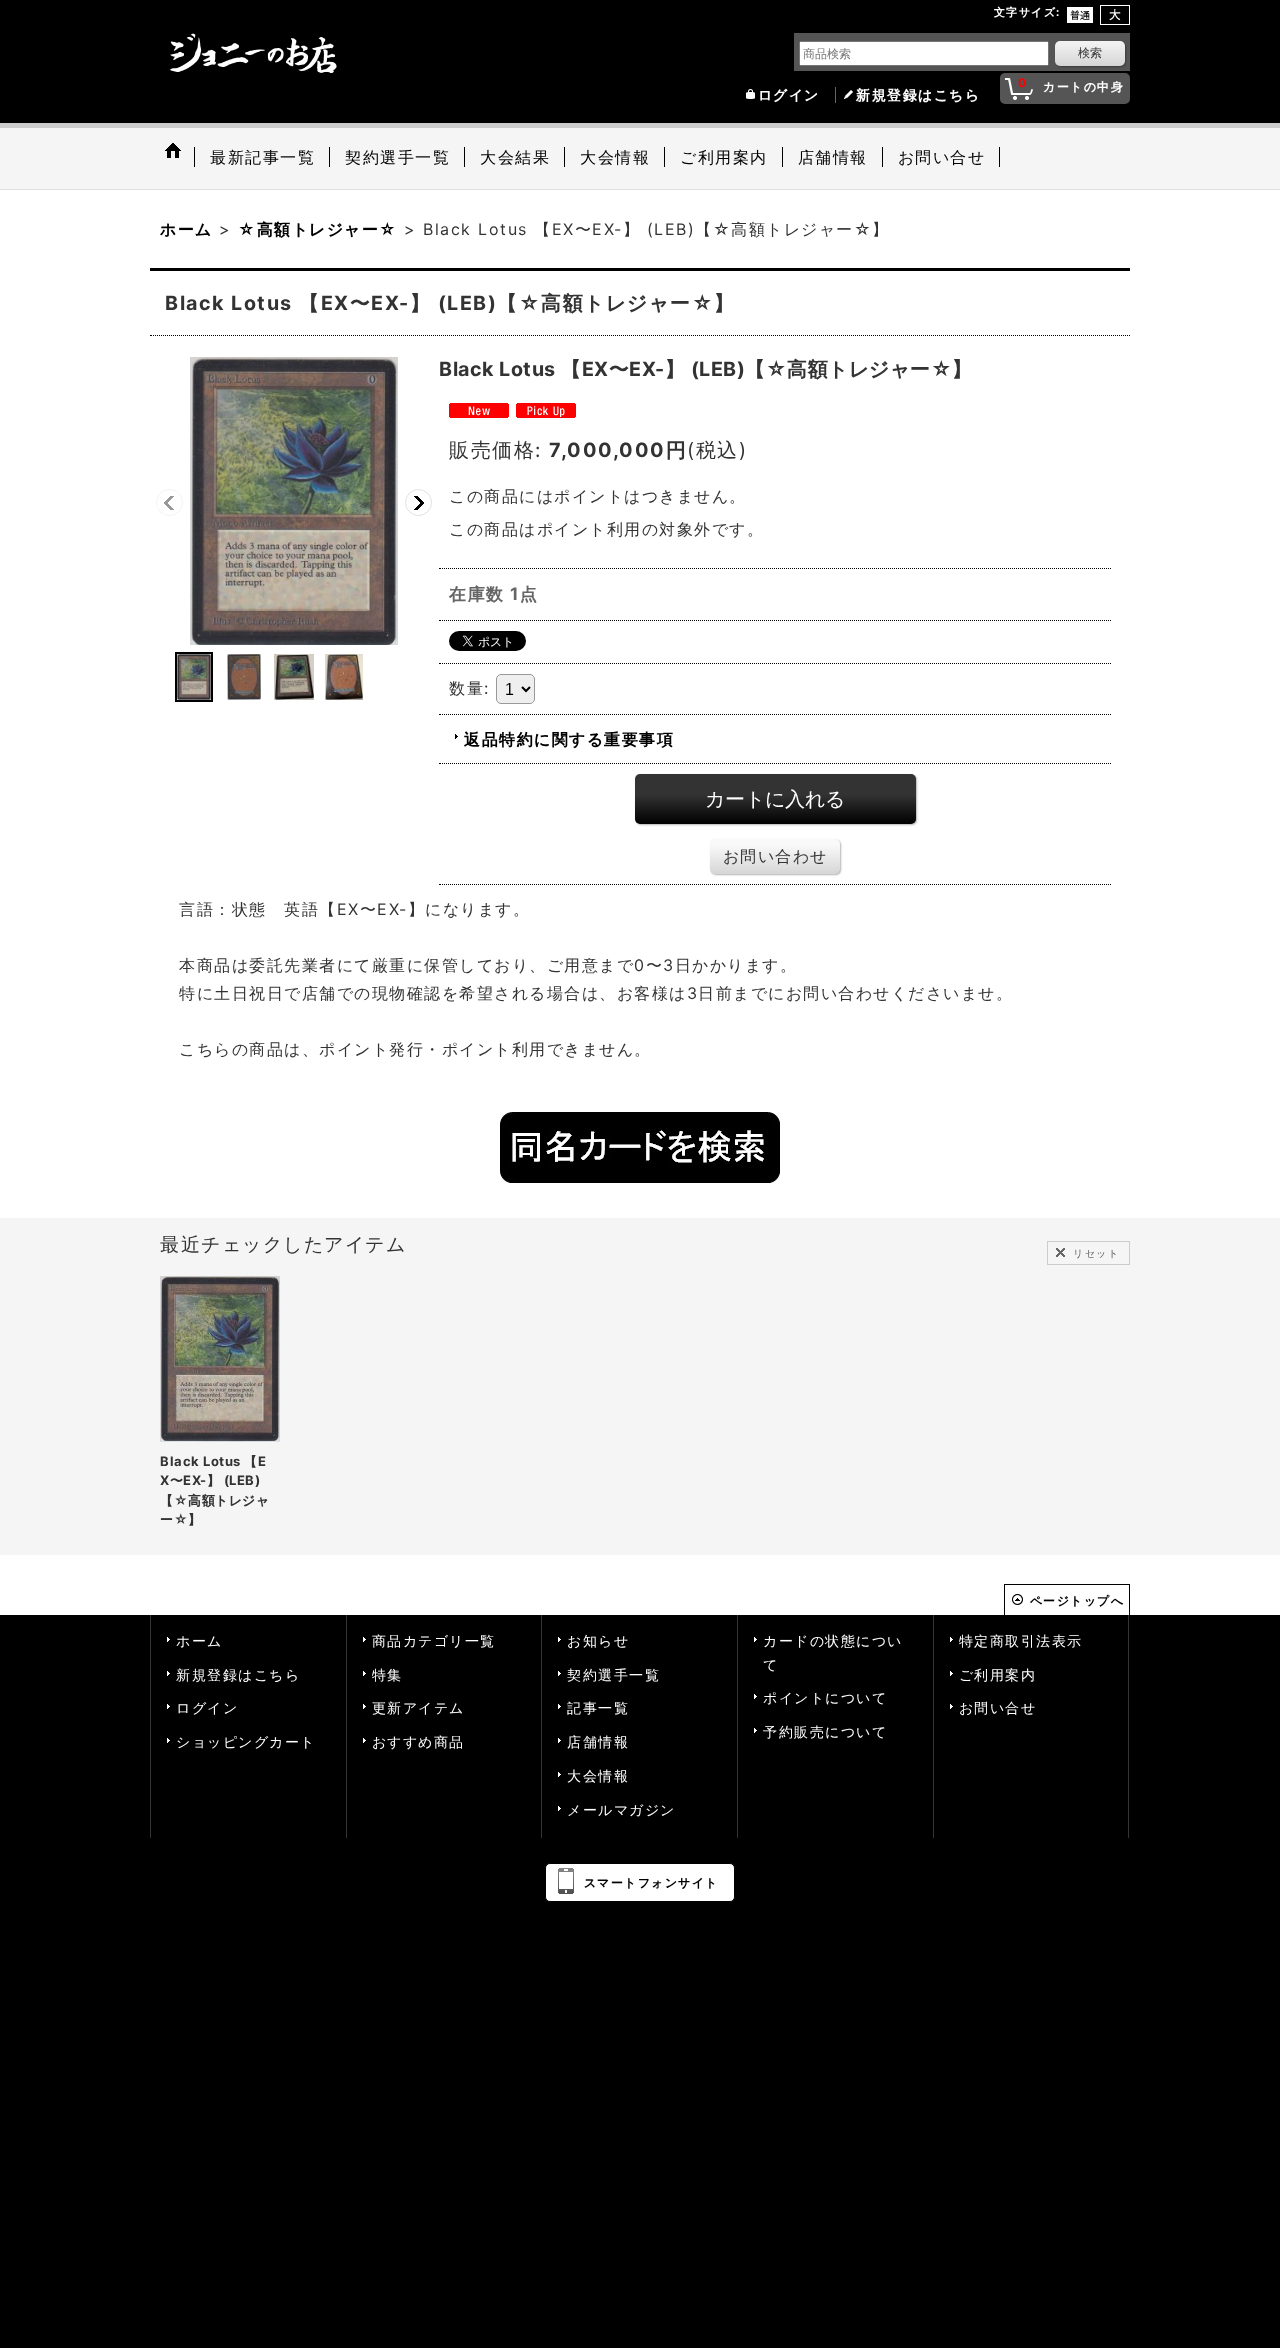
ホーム (199, 1641)
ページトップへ (1077, 1600)
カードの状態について (833, 1653)
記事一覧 (598, 1708)
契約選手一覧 (613, 1675)
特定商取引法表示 (1021, 1641)
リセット (1096, 1253)
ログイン (789, 95)
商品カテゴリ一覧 (434, 1641)
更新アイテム (418, 1708)
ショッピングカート (246, 1742)
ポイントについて (825, 1698)
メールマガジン (621, 1810)
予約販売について (825, 1732)
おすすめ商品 (418, 1742)
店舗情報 (598, 1742)
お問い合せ (998, 1708)
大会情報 (598, 1776)
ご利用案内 (998, 1675)
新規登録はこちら (918, 95)
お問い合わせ (775, 856)
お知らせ (598, 1641)
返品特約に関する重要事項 (569, 739)
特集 (387, 1675)
